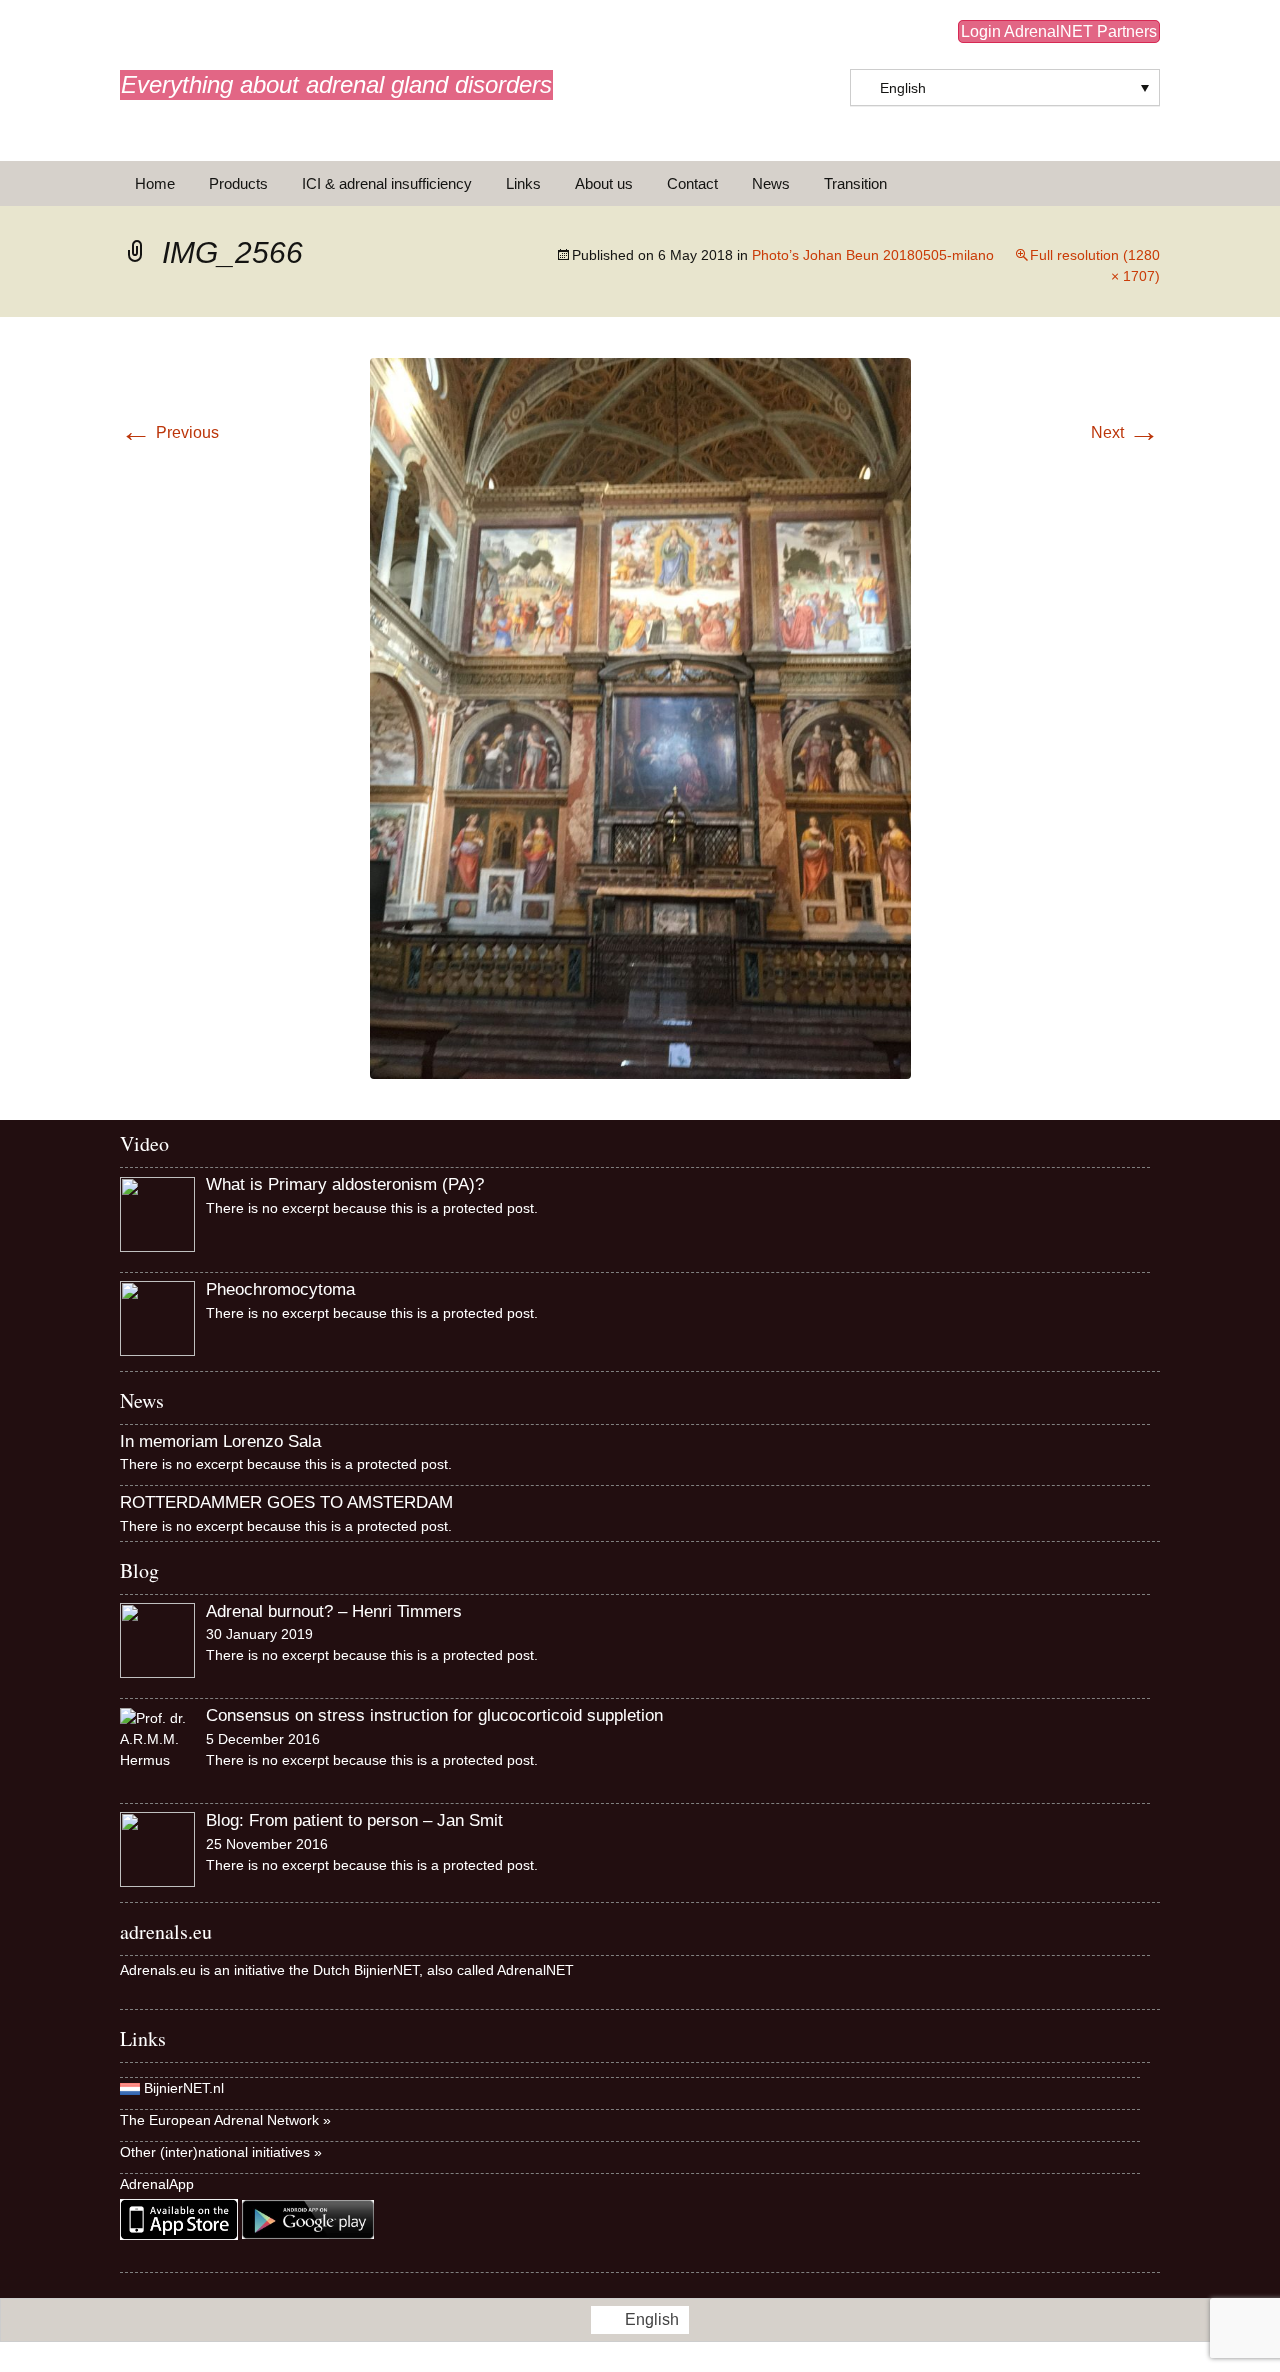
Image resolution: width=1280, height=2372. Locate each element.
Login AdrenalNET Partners (1059, 31)
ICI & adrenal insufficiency (387, 183)
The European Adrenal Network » (225, 2120)
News (771, 183)
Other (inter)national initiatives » (221, 2152)
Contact (692, 183)
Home (155, 183)
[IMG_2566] (640, 717)
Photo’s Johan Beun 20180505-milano (873, 255)
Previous (169, 432)
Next (1125, 432)
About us (604, 183)
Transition (855, 183)
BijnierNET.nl (184, 2088)
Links (523, 183)
